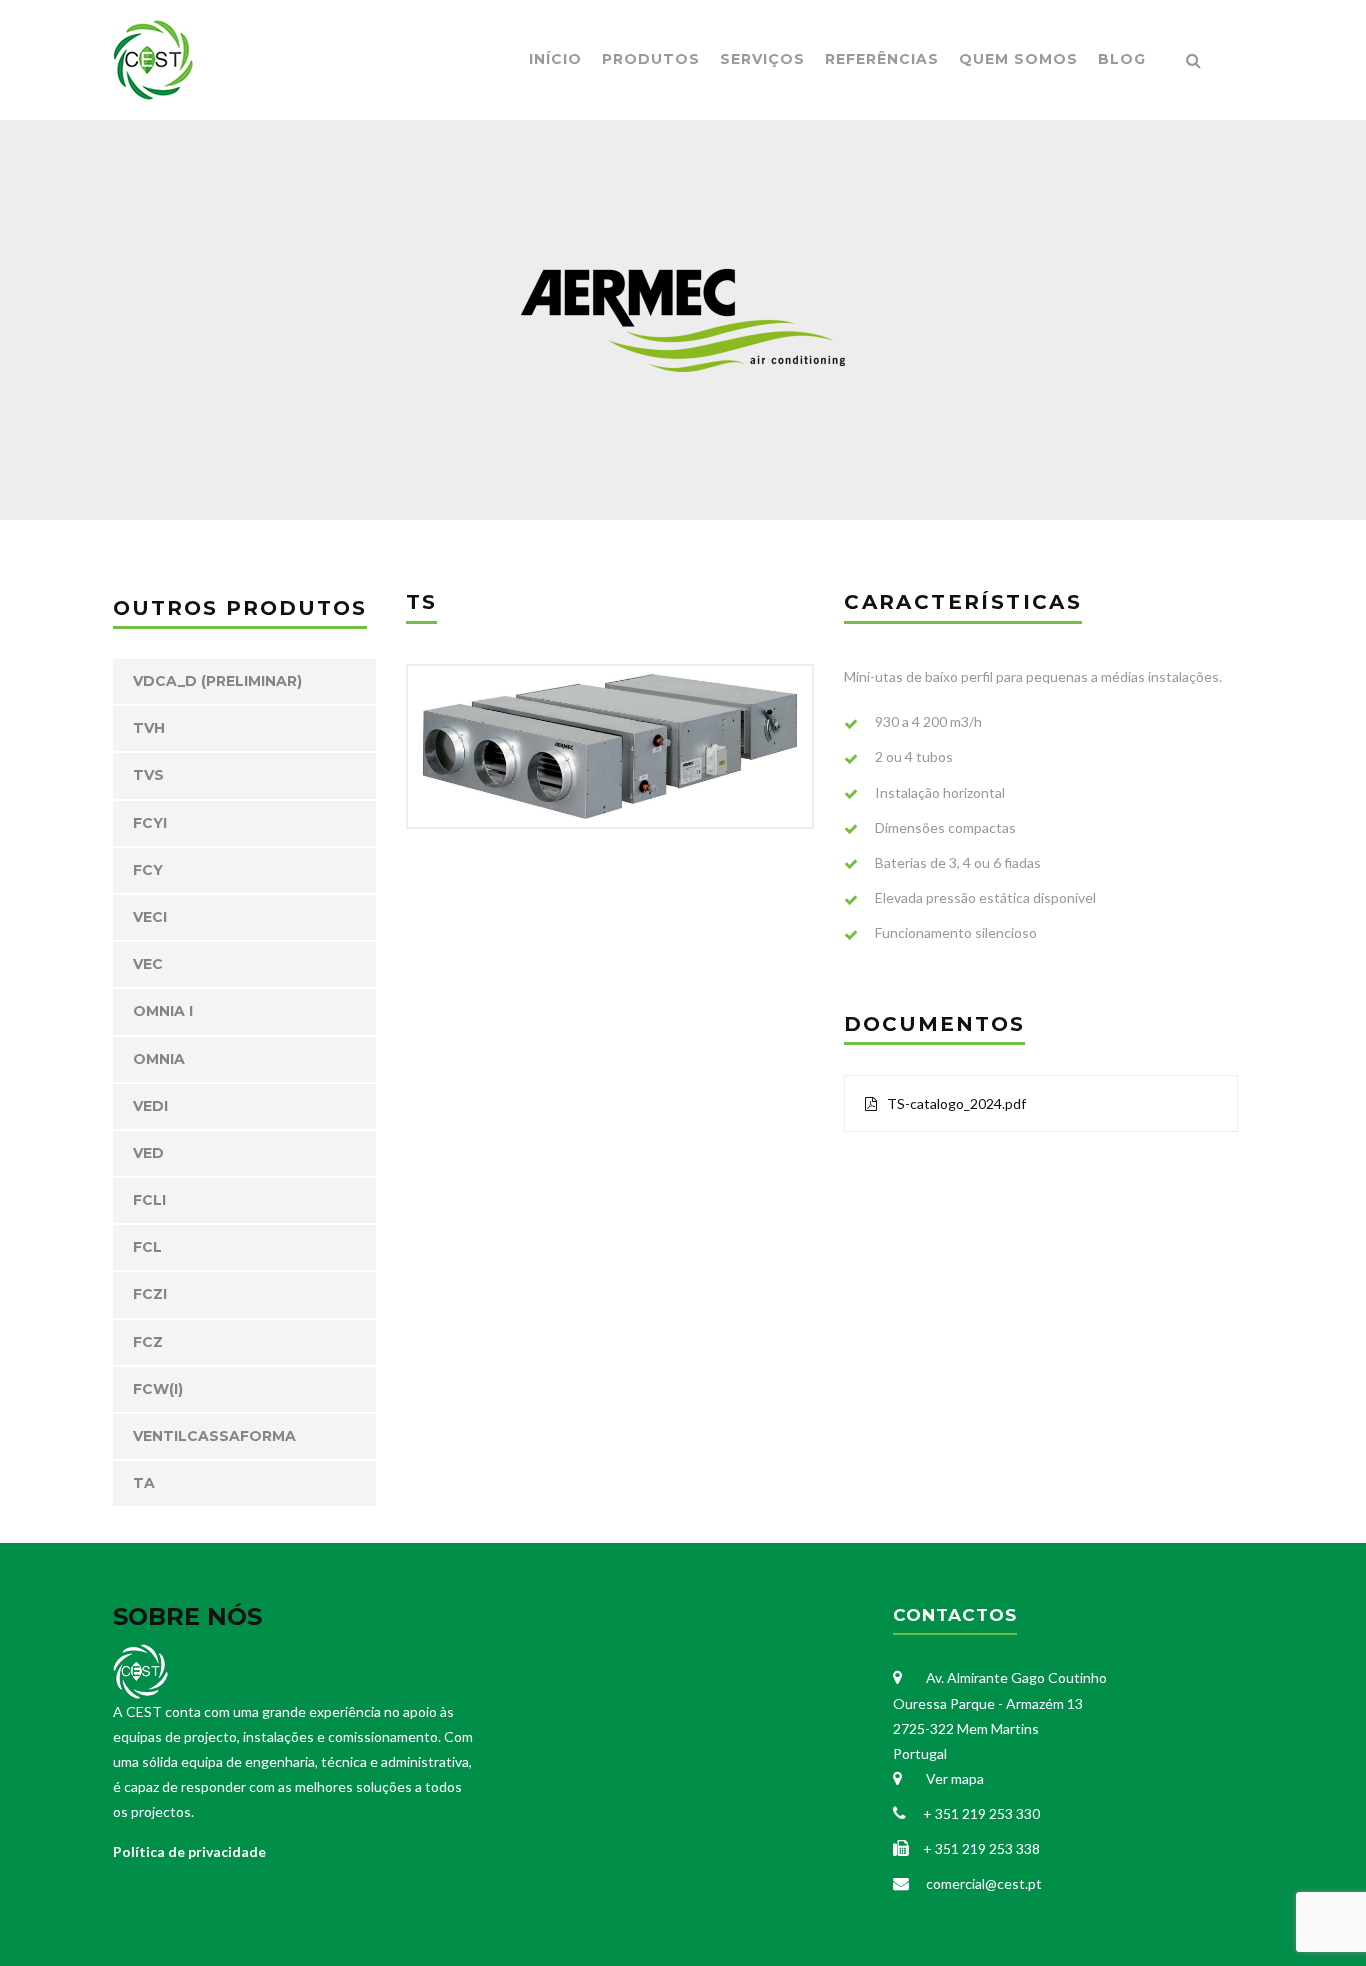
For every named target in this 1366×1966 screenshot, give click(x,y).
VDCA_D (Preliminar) (217, 681)
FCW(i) (158, 1389)
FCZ (148, 1342)
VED (148, 1153)
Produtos (651, 59)
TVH (149, 728)
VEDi (150, 1106)
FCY (148, 870)
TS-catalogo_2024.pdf (956, 1103)
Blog (1122, 59)
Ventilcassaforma (214, 1436)
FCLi (149, 1200)
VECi (150, 917)
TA (144, 1483)
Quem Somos (1018, 59)
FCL (147, 1247)
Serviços (762, 59)
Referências (882, 59)
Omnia (159, 1059)
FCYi (150, 823)
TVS (148, 775)
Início (555, 59)
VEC (148, 964)
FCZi (150, 1294)
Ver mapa (953, 1778)
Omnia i (163, 1011)
